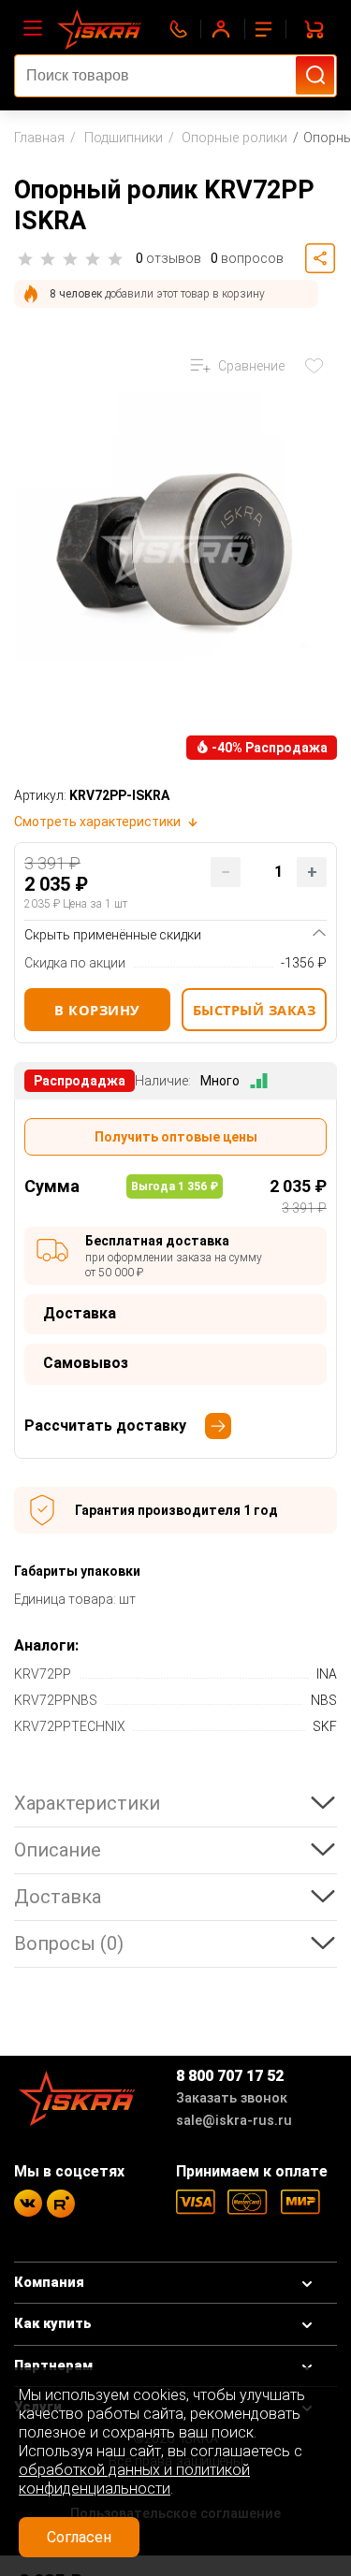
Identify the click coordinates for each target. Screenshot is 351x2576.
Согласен (79, 2537)
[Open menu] (33, 29)
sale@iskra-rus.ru (234, 2121)
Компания (49, 2283)
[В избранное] (318, 366)
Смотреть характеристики (97, 822)
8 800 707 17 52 (230, 2076)
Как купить (53, 2324)
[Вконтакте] (28, 2203)
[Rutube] (61, 2204)
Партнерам (53, 2366)
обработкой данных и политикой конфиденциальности (134, 2479)
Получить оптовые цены (176, 1137)
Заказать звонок (232, 2098)
